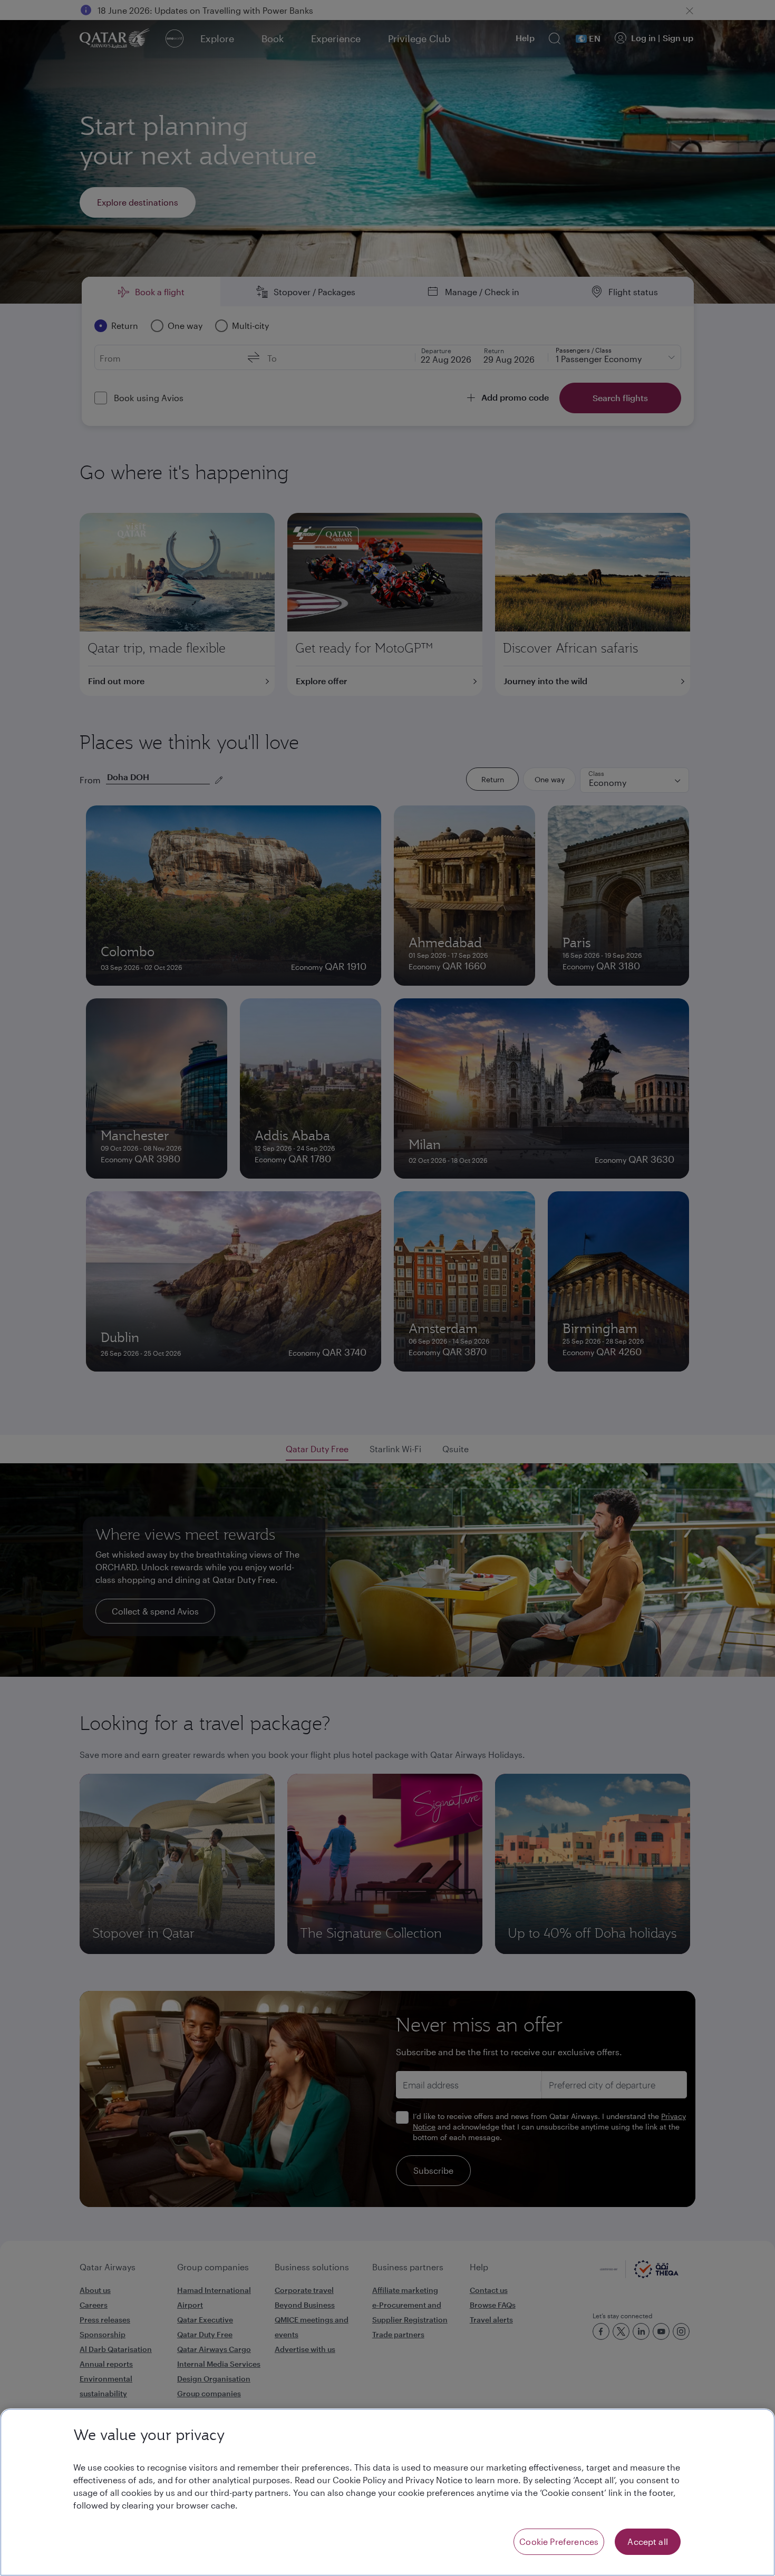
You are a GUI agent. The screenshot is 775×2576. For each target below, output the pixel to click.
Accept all (648, 2541)
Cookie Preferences (559, 2541)
